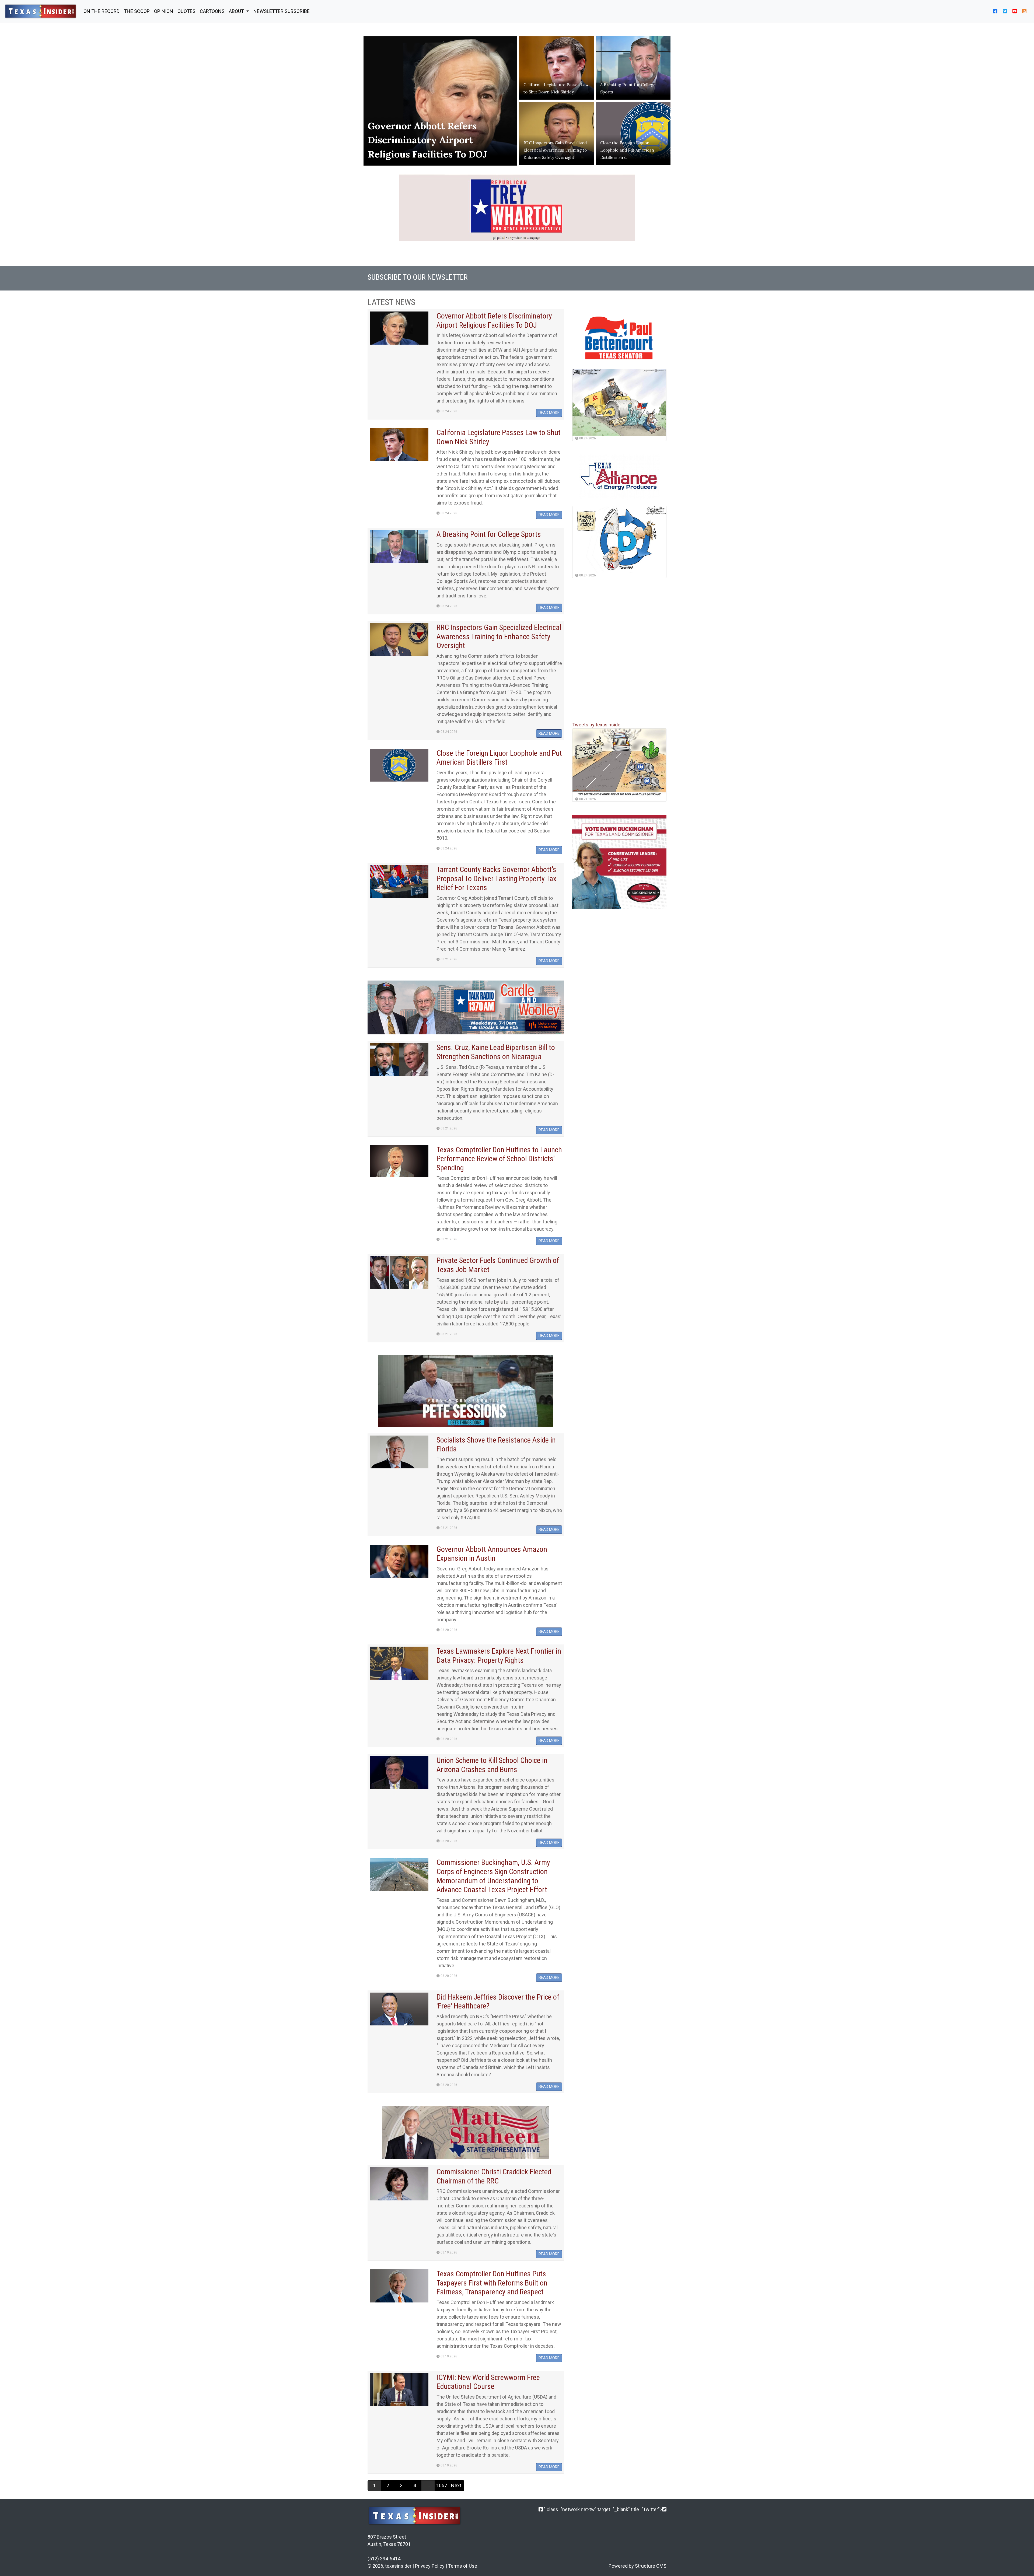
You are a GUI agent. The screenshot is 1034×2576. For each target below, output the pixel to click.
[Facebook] (541, 2509)
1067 (442, 2485)
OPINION (164, 11)
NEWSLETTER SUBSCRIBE (282, 11)
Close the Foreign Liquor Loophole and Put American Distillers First (627, 150)
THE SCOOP (137, 11)
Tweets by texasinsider (597, 725)
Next (456, 2485)
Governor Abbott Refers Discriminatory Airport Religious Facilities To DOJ (427, 140)
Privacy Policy (430, 2566)
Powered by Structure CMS (637, 2566)
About (237, 11)
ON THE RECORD (102, 11)
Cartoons (212, 11)
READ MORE (549, 413)
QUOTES (186, 11)
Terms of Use (463, 2566)
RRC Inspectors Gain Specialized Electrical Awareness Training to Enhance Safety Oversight (555, 150)
